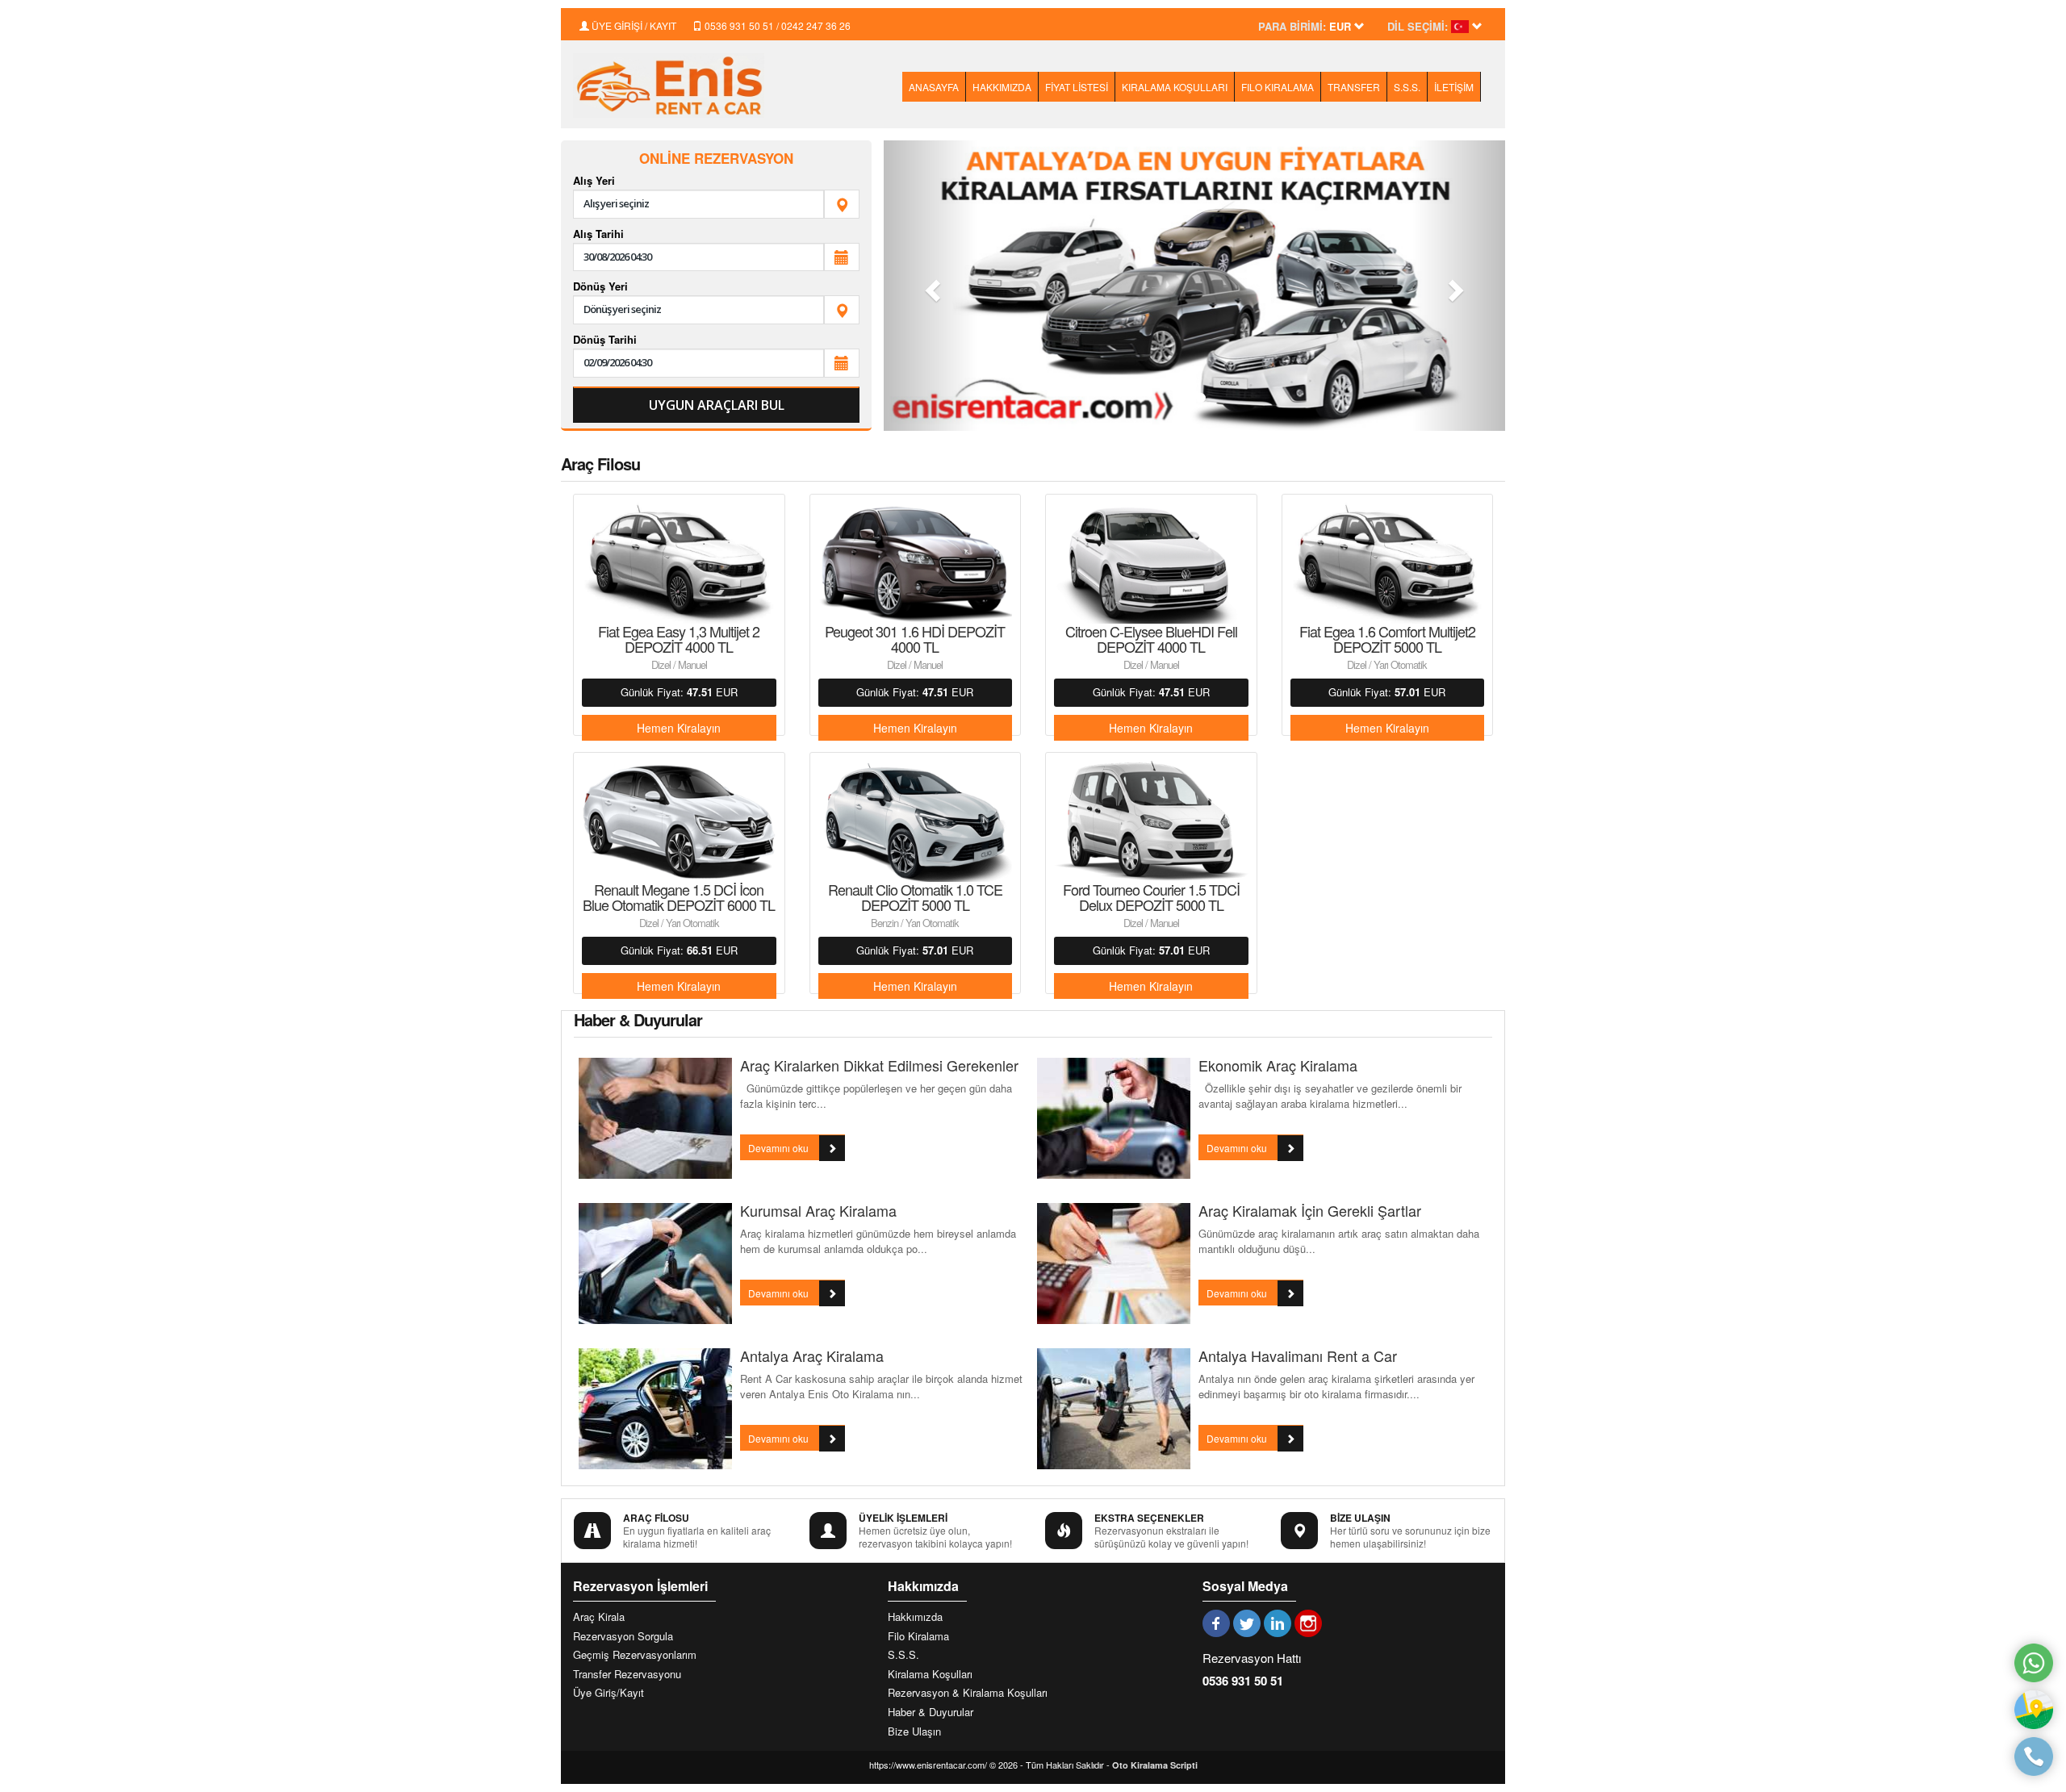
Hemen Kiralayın (679, 728)
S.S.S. (1407, 87)
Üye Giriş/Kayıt (609, 1693)
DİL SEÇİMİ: (1418, 27)
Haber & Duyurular (931, 1712)
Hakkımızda (915, 1617)
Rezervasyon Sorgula (623, 1636)
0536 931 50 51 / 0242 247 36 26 (776, 25)
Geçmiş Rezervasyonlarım (635, 1655)
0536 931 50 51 (1243, 1681)
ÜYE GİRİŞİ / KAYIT (633, 25)
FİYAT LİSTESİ (1077, 87)
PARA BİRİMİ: (1292, 27)
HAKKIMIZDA (1002, 87)
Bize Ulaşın (914, 1731)
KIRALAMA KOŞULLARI (1175, 87)
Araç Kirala (599, 1617)
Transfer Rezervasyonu (627, 1674)
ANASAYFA (934, 87)
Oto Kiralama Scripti (1155, 1765)
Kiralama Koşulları (930, 1674)
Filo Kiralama (918, 1636)
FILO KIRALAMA (1278, 87)
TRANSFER (1354, 87)
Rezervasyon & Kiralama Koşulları (968, 1693)
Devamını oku (780, 1148)
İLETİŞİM (1454, 87)
